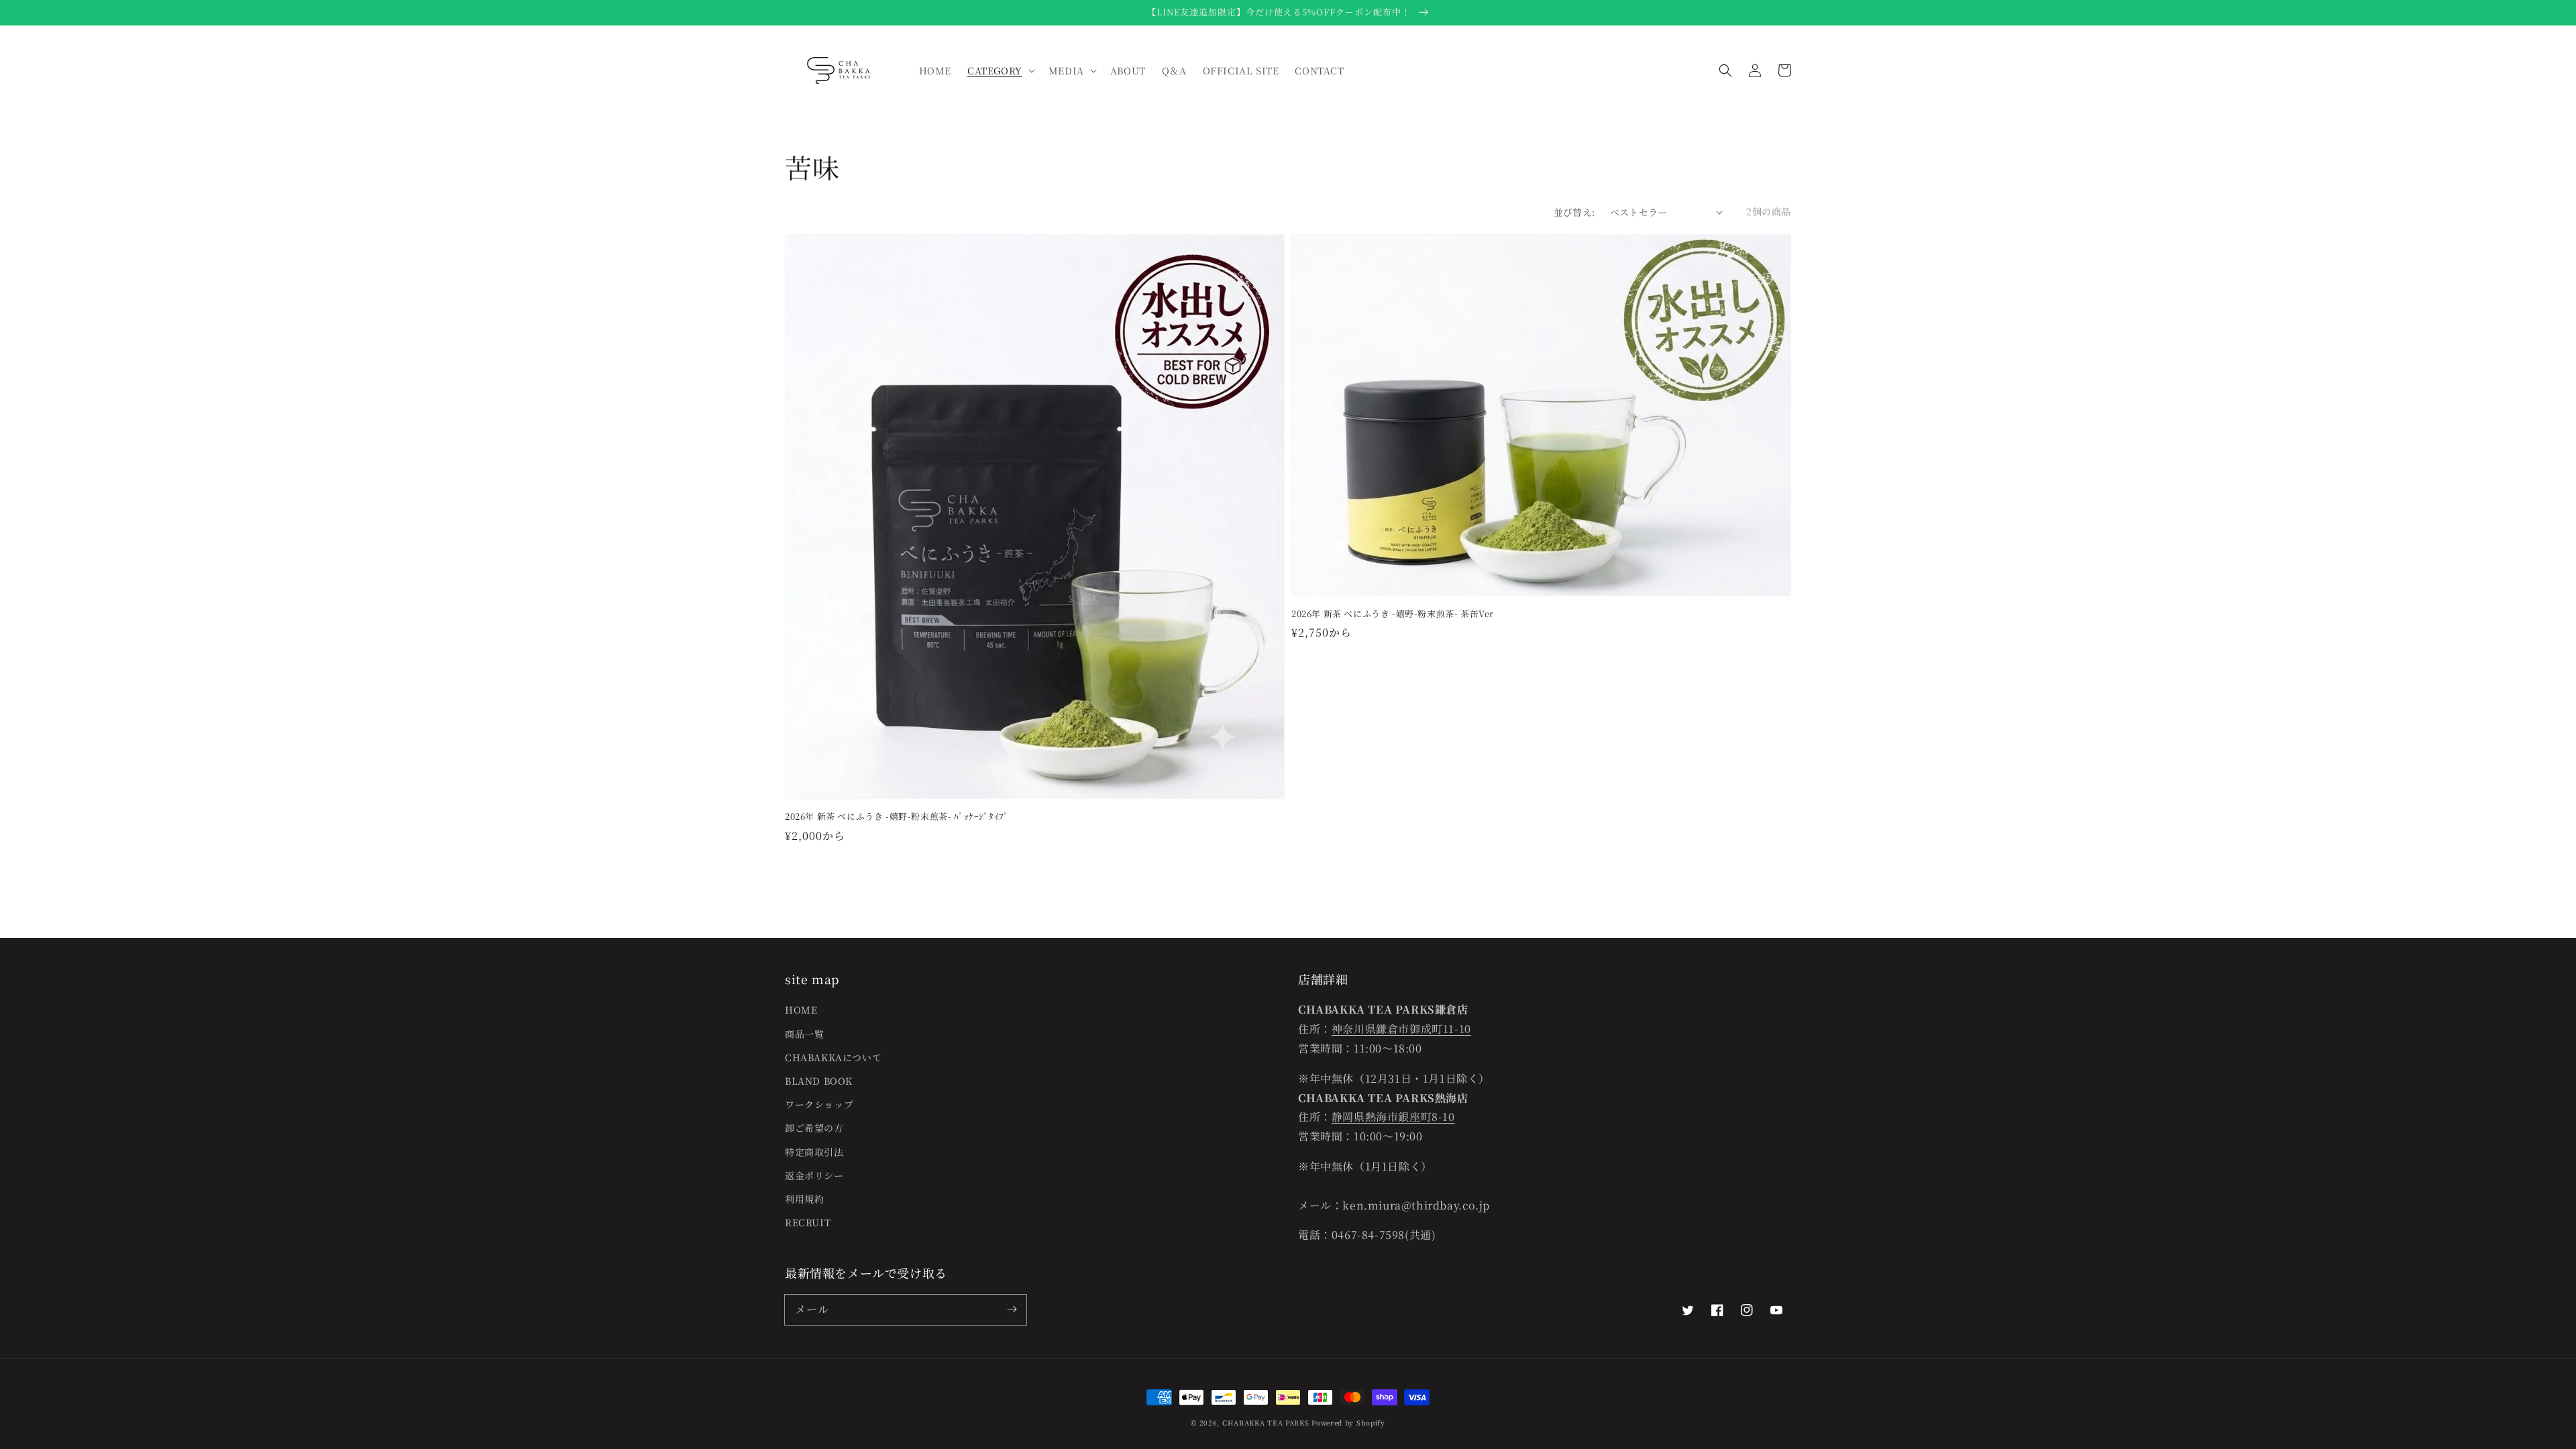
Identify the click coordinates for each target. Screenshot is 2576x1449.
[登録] (1012, 1309)
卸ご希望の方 (814, 1128)
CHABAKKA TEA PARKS (1266, 1423)
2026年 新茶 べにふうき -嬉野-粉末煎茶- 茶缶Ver (1393, 614)
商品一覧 (804, 1034)
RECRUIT (808, 1222)
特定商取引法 (814, 1152)
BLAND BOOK (819, 1081)
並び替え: (1575, 212)
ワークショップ (819, 1104)
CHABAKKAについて (833, 1057)
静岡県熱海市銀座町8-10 (1393, 1117)
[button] (1725, 70)
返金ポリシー (814, 1175)
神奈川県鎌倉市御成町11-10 (1401, 1029)
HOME (801, 1010)
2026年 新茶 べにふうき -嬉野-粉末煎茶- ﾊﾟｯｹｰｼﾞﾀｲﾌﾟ (897, 816)
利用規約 (804, 1199)
